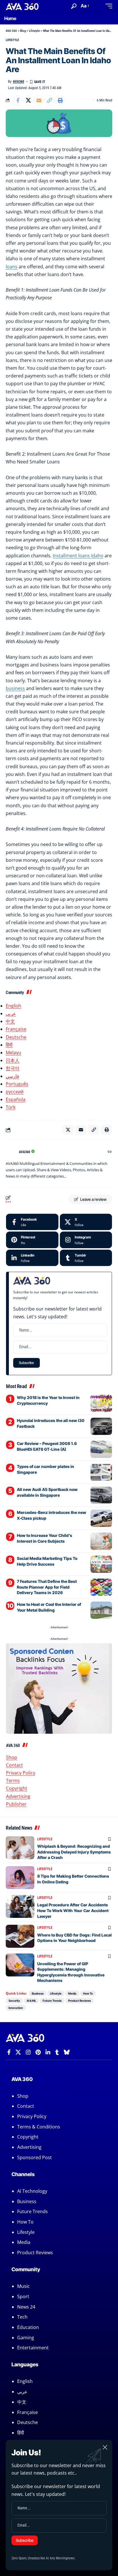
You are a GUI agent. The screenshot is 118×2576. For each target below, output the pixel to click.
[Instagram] (86, 1240)
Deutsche (16, 1037)
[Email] (39, 100)
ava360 (18, 82)
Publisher (16, 1804)
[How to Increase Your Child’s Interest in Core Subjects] (101, 1541)
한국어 (13, 1068)
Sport (23, 2296)
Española (16, 1099)
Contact (14, 1765)
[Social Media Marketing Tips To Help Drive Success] (101, 1564)
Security (14, 2001)
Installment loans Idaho (78, 556)
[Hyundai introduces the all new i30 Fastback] (101, 1426)
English (13, 1006)
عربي (11, 1014)
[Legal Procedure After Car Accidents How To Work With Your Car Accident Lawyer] (20, 1906)
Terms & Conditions (39, 2127)
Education (28, 2327)
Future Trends (52, 2001)
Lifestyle (12, 40)
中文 (10, 1021)
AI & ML (31, 2001)
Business (38, 1993)
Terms (13, 1781)
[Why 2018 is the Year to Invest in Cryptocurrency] (101, 1403)
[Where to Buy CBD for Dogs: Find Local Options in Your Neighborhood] (20, 1936)
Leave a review (93, 1199)
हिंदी (9, 1045)
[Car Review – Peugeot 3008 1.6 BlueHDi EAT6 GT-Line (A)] (101, 1449)
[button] (74, 6)
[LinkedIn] (32, 1258)
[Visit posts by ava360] (11, 1152)
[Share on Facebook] (18, 100)
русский (15, 1092)
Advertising (18, 1796)
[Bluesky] (67, 2052)
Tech (22, 2317)
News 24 (26, 2307)
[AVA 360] (22, 6)
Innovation (16, 2008)
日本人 (13, 1060)
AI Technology (32, 2191)
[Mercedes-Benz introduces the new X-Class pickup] (101, 1518)
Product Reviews (79, 2001)
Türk (11, 1107)
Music (23, 2286)
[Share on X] (28, 100)
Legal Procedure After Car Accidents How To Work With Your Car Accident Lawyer (73, 1910)
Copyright (17, 1788)
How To (88, 1993)
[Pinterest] (32, 1240)
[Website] (110, 1152)
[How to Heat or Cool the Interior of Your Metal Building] (101, 1610)
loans (12, 267)
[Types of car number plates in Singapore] (101, 1472)
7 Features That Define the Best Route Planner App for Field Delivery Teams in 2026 (47, 1587)
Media (72, 1993)
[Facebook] (32, 1222)
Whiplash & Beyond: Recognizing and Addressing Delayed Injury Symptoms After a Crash (74, 1852)
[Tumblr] (86, 1258)
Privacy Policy (21, 1773)
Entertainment (33, 2348)
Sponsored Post (35, 2157)
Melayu (13, 1053)
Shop (12, 1757)
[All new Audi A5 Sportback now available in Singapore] (101, 1495)
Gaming (26, 2338)
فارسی (12, 1076)
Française (16, 1029)
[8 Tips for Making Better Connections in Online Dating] (20, 1878)
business (15, 688)
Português (17, 1084)
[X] (86, 1222)
